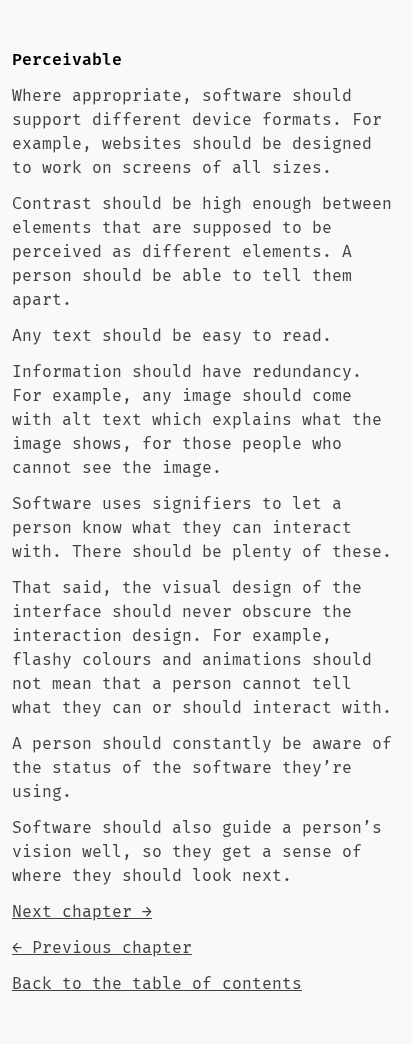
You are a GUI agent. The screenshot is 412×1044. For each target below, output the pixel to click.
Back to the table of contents (157, 984)
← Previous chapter (102, 948)
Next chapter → (82, 912)
